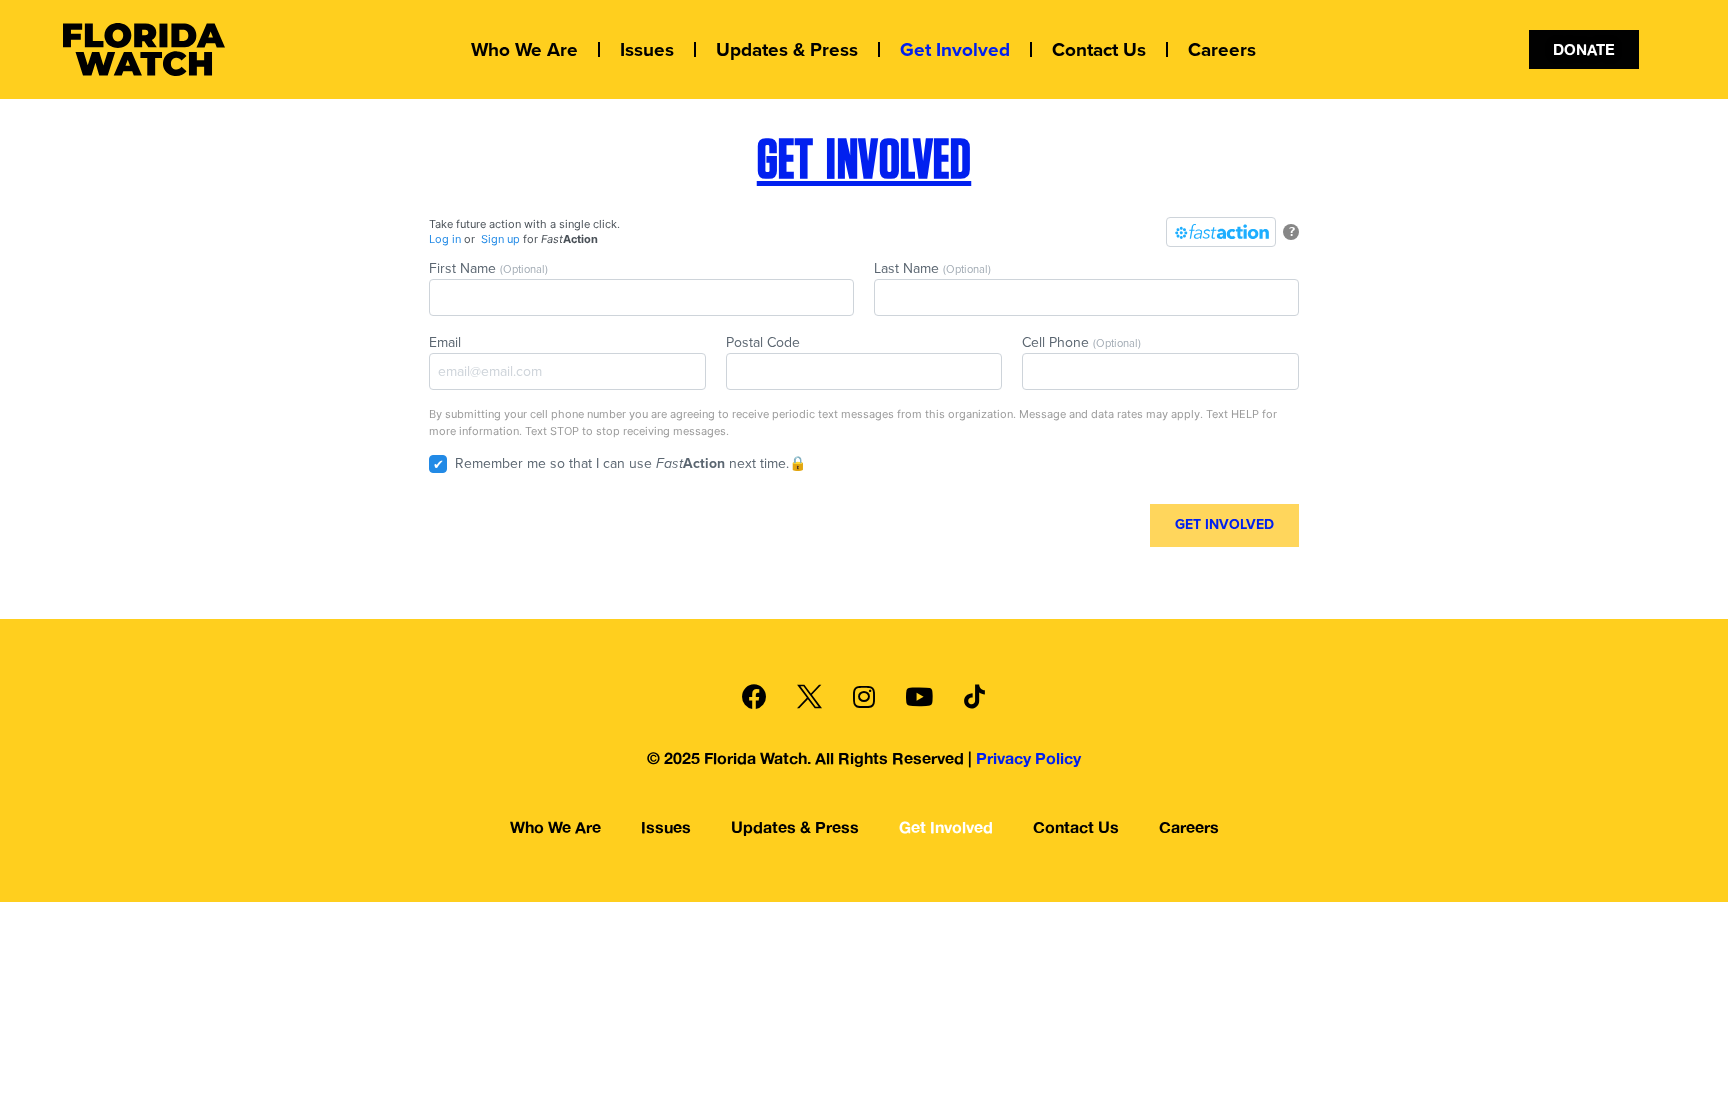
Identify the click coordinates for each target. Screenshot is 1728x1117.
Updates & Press (787, 50)
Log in (445, 239)
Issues (647, 50)
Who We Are (524, 50)
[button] (1584, 49)
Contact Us (1099, 50)
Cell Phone (1081, 342)
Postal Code (763, 342)
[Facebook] (754, 696)
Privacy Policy (1028, 758)
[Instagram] (864, 696)
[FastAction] (1221, 232)
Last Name (932, 268)
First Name (488, 268)
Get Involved (955, 50)
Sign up (500, 239)
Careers (1222, 50)
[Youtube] (919, 696)
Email (445, 342)
